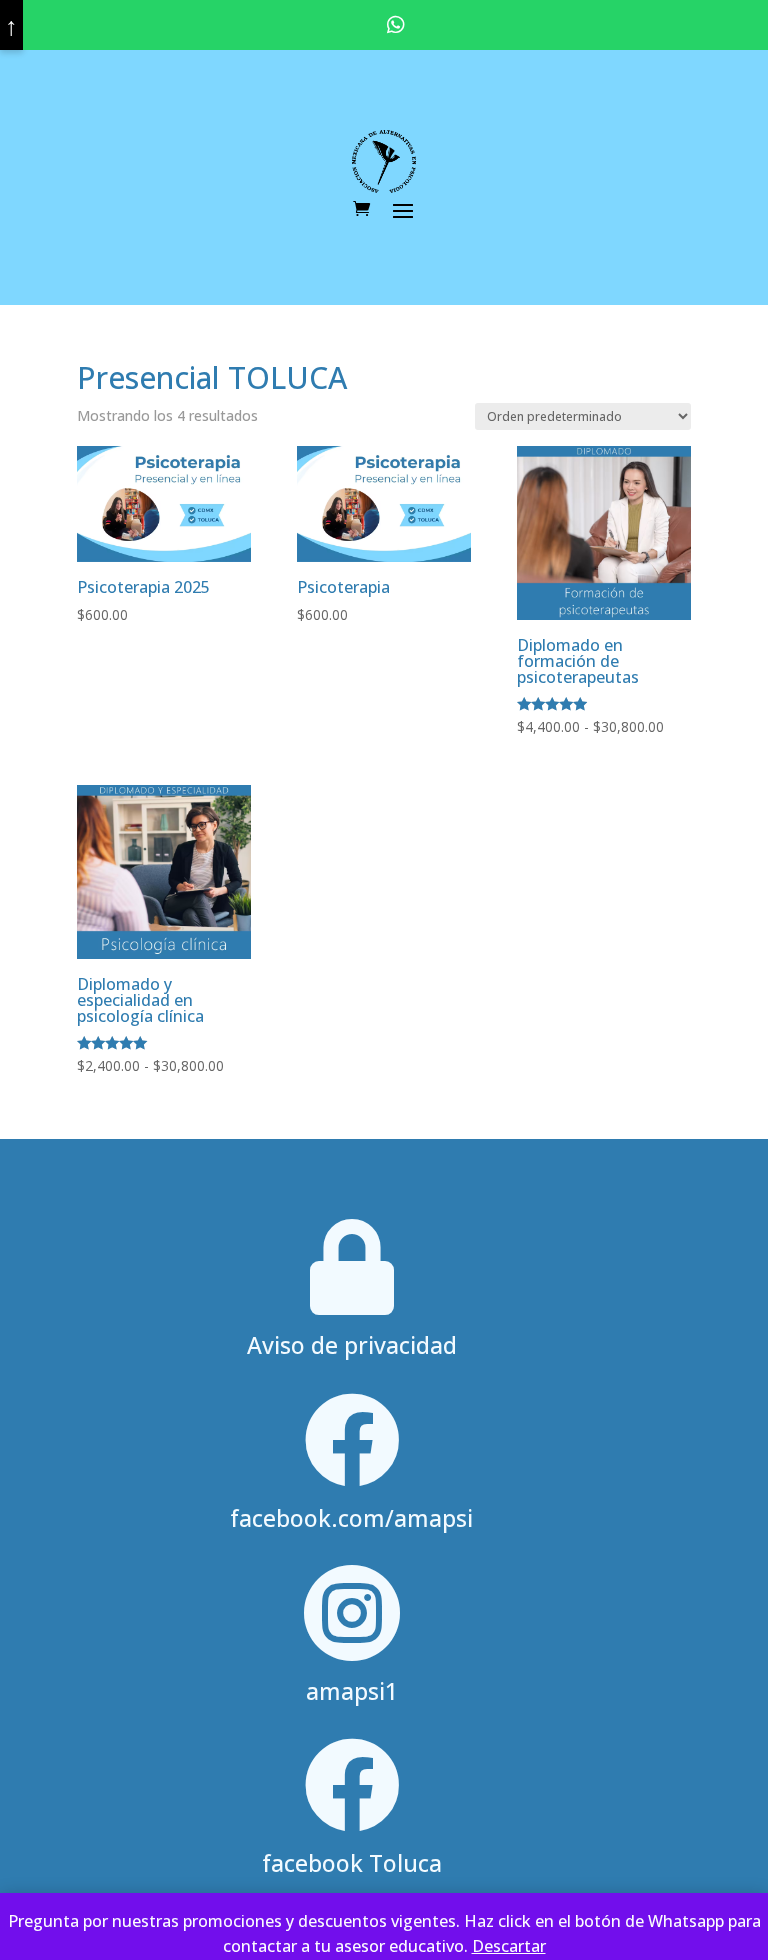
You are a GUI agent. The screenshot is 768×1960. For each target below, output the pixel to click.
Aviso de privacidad (352, 1345)
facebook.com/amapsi (351, 1518)
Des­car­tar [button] (509, 1946)
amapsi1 (352, 1691)
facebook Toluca (352, 1863)
